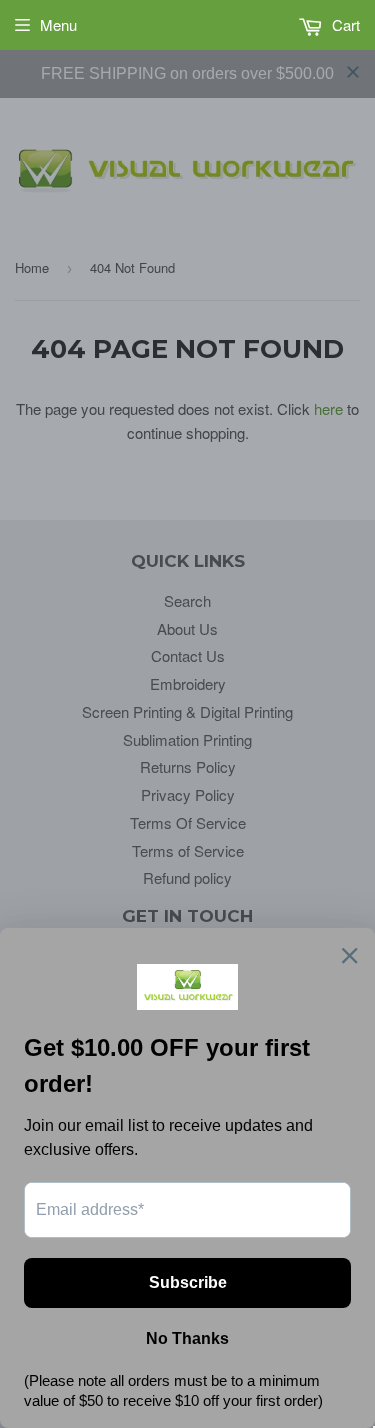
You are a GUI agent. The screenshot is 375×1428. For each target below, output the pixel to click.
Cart (344, 24)
